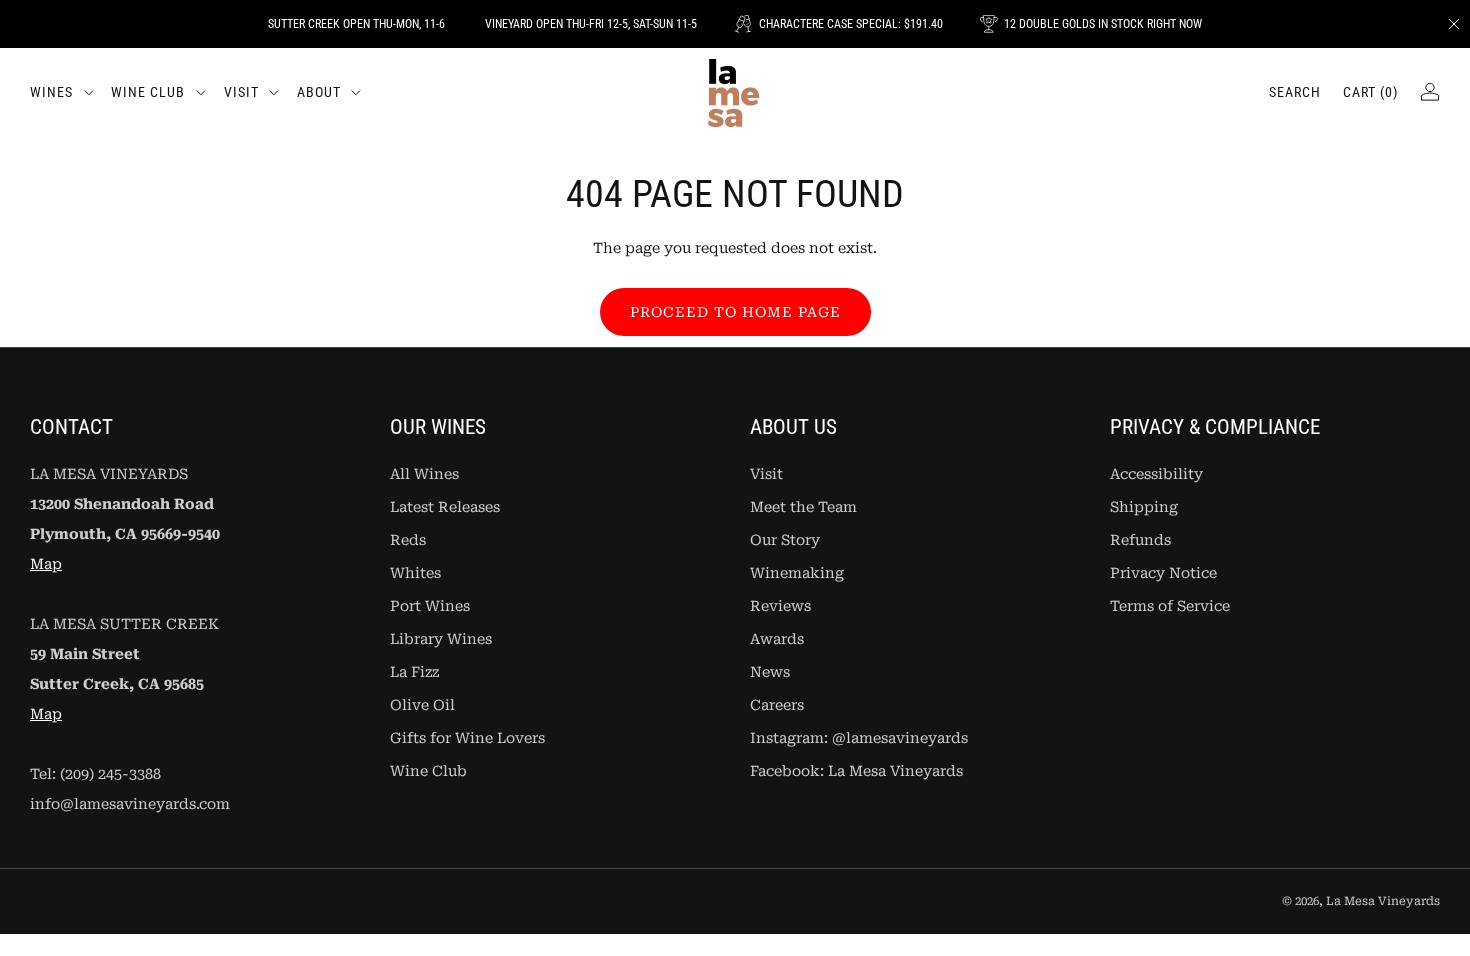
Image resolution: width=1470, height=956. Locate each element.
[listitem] (356, 24)
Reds (408, 540)
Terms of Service (1170, 606)
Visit (241, 92)
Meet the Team (803, 507)
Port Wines (430, 606)
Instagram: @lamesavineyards (859, 738)
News (770, 672)
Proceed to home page (735, 312)
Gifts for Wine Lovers (467, 738)
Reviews (780, 606)
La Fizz (414, 672)
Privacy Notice (1163, 573)
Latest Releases (445, 507)
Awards (777, 639)
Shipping (1144, 507)
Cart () (1370, 92)
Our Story (785, 540)
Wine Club (148, 92)
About (319, 92)
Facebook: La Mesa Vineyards (856, 771)
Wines (51, 92)
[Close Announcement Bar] (1454, 24)
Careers (777, 705)
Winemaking (797, 573)
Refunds (1140, 540)
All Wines (424, 474)
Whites (415, 573)
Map (46, 564)
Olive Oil (422, 705)
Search (1295, 92)
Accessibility (1156, 474)
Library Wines (441, 639)
